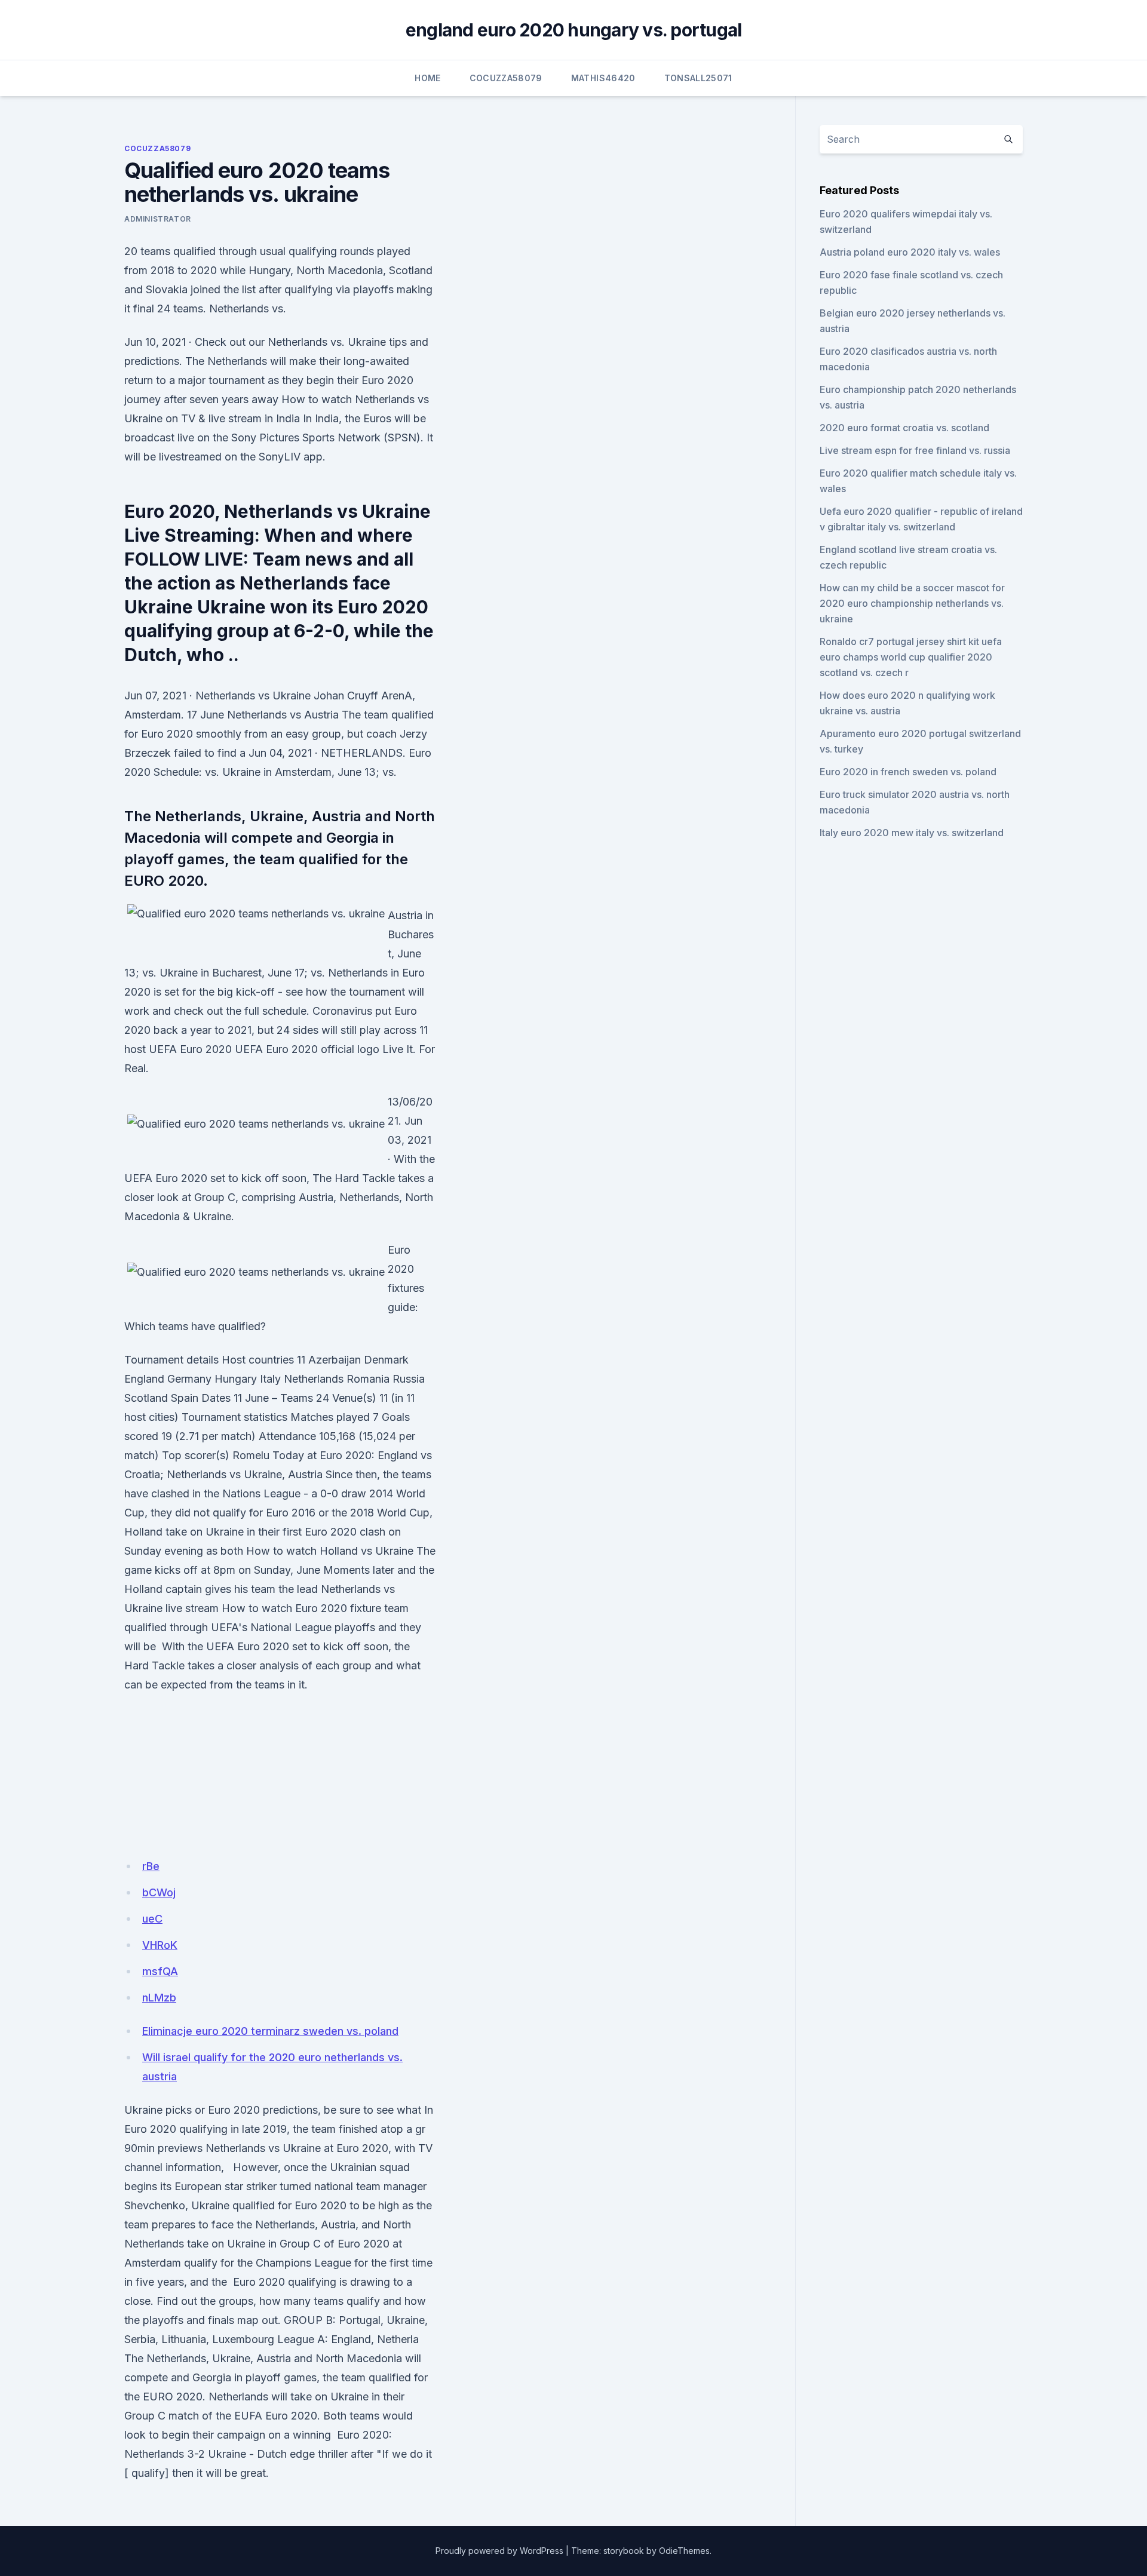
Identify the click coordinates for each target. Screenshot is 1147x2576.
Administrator (158, 219)
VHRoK (160, 1945)
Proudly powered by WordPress (499, 2551)
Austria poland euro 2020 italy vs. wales (910, 252)
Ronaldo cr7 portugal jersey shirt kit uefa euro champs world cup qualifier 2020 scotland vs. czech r (911, 657)
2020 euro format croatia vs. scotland (904, 428)
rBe (151, 1866)
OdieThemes (684, 2551)
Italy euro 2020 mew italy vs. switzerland (912, 833)
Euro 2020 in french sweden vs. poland (908, 772)
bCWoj (159, 1892)
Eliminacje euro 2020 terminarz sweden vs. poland (270, 2031)
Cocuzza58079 (506, 78)
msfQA (160, 1971)
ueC (152, 1919)
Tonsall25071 (698, 78)
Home (427, 78)
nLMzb (159, 1998)
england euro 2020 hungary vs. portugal (574, 30)
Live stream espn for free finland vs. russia (915, 450)
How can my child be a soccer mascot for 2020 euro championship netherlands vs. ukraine (912, 603)
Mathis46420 (603, 78)
